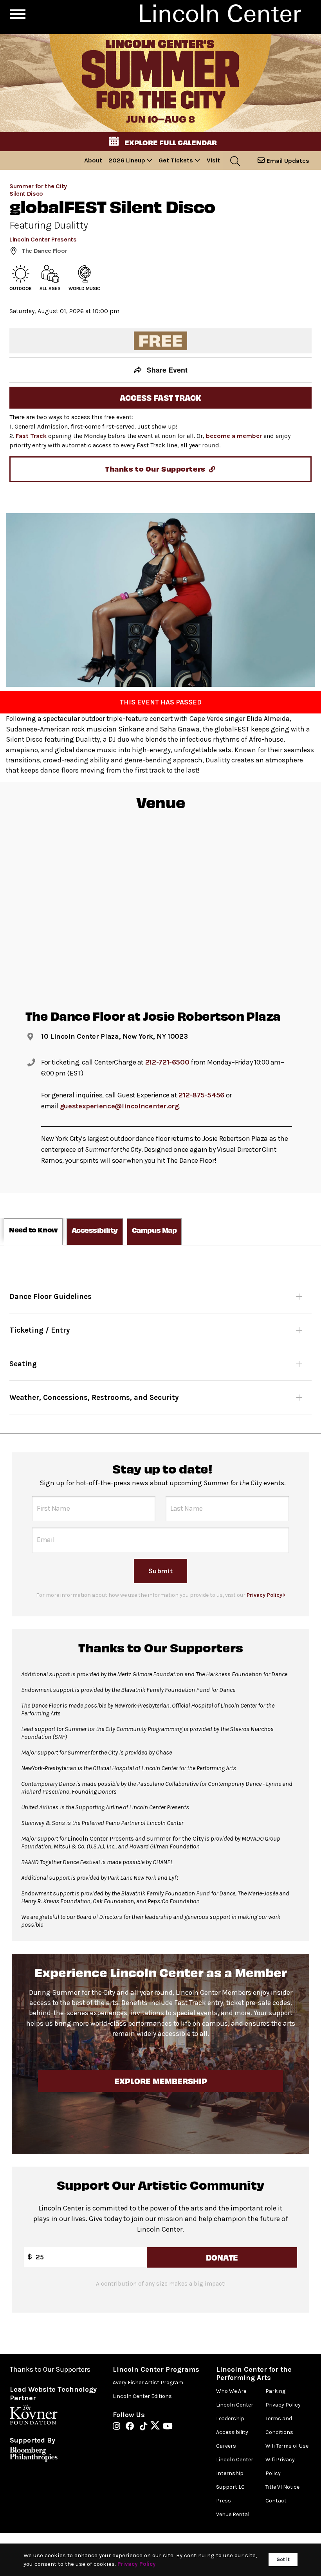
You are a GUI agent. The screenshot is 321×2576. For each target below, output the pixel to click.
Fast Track (31, 436)
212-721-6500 (167, 1062)
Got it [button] (283, 2559)
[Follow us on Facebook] (132, 2427)
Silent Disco (26, 194)
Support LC (230, 2487)
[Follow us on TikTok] (145, 2427)
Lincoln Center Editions (142, 2396)
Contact (276, 2501)
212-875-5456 (201, 1095)
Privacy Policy (283, 2405)
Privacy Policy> (266, 1595)
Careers (226, 2446)
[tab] (33, 1232)
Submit (160, 1571)
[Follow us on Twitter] (157, 2427)
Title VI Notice (282, 2487)
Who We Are (231, 2391)
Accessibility (232, 2432)
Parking (275, 2391)
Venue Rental (233, 2514)
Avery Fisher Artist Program (148, 2382)
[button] (160, 142)
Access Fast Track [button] (160, 397)
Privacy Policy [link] (137, 2564)
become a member (234, 436)
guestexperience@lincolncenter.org (119, 1106)
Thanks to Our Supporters (50, 2370)
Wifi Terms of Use (287, 2446)
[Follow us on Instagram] (118, 2427)
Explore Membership (160, 2081)
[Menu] (18, 14)
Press (224, 2501)
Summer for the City (38, 186)
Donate (222, 2257)
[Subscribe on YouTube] (168, 2427)
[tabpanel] (160, 1339)
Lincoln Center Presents (43, 239)
